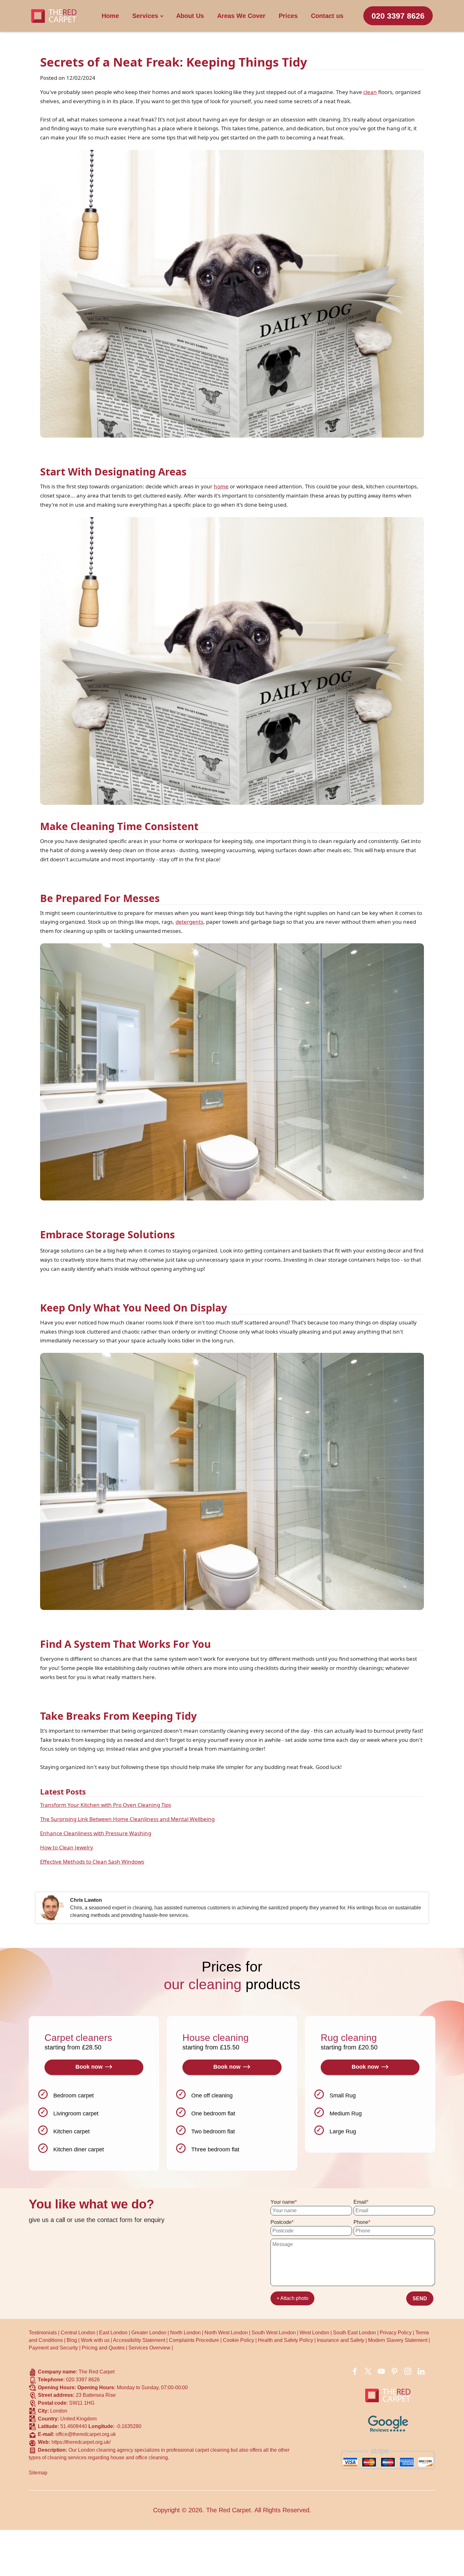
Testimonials (43, 2333)
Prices (288, 16)
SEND (420, 2299)
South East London (354, 2333)
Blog (72, 2340)
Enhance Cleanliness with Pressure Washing (96, 1833)
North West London (226, 2333)
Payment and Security (53, 2348)
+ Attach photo (292, 2298)
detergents (189, 922)
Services (145, 16)
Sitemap (38, 2473)
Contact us (327, 16)
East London (113, 2333)
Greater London (149, 2333)
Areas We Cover (241, 16)
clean (370, 92)
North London (185, 2333)
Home (110, 16)
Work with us (95, 2340)
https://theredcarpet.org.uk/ (81, 2442)
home (221, 486)
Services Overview (149, 2348)
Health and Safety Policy (286, 2340)
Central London (78, 2333)
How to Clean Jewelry (67, 1847)
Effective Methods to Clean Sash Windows (92, 1862)
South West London (274, 2333)
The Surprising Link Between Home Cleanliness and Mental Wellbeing (127, 1819)
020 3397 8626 (398, 16)
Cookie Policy (238, 2340)
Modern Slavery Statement (398, 2340)
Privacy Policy (396, 2333)
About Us (190, 16)
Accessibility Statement (139, 2340)
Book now (89, 2067)
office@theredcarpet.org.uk (86, 2434)
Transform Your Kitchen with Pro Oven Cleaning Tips (106, 1805)
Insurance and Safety (341, 2340)
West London (314, 2333)
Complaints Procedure (194, 2340)
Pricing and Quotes (103, 2348)
